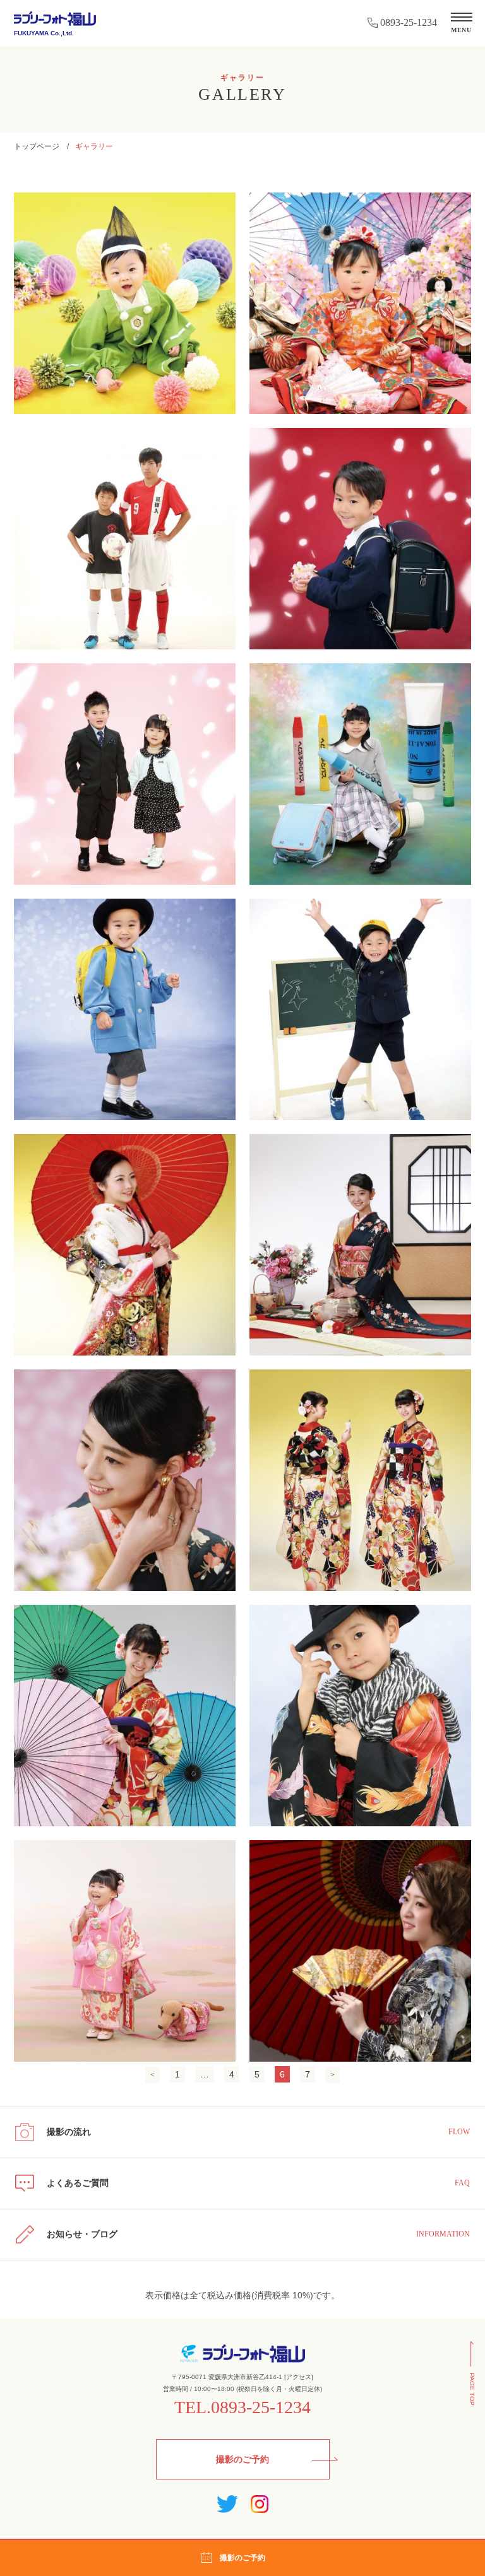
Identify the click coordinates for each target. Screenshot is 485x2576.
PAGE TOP (472, 2389)
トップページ (37, 146)
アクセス (299, 2377)
